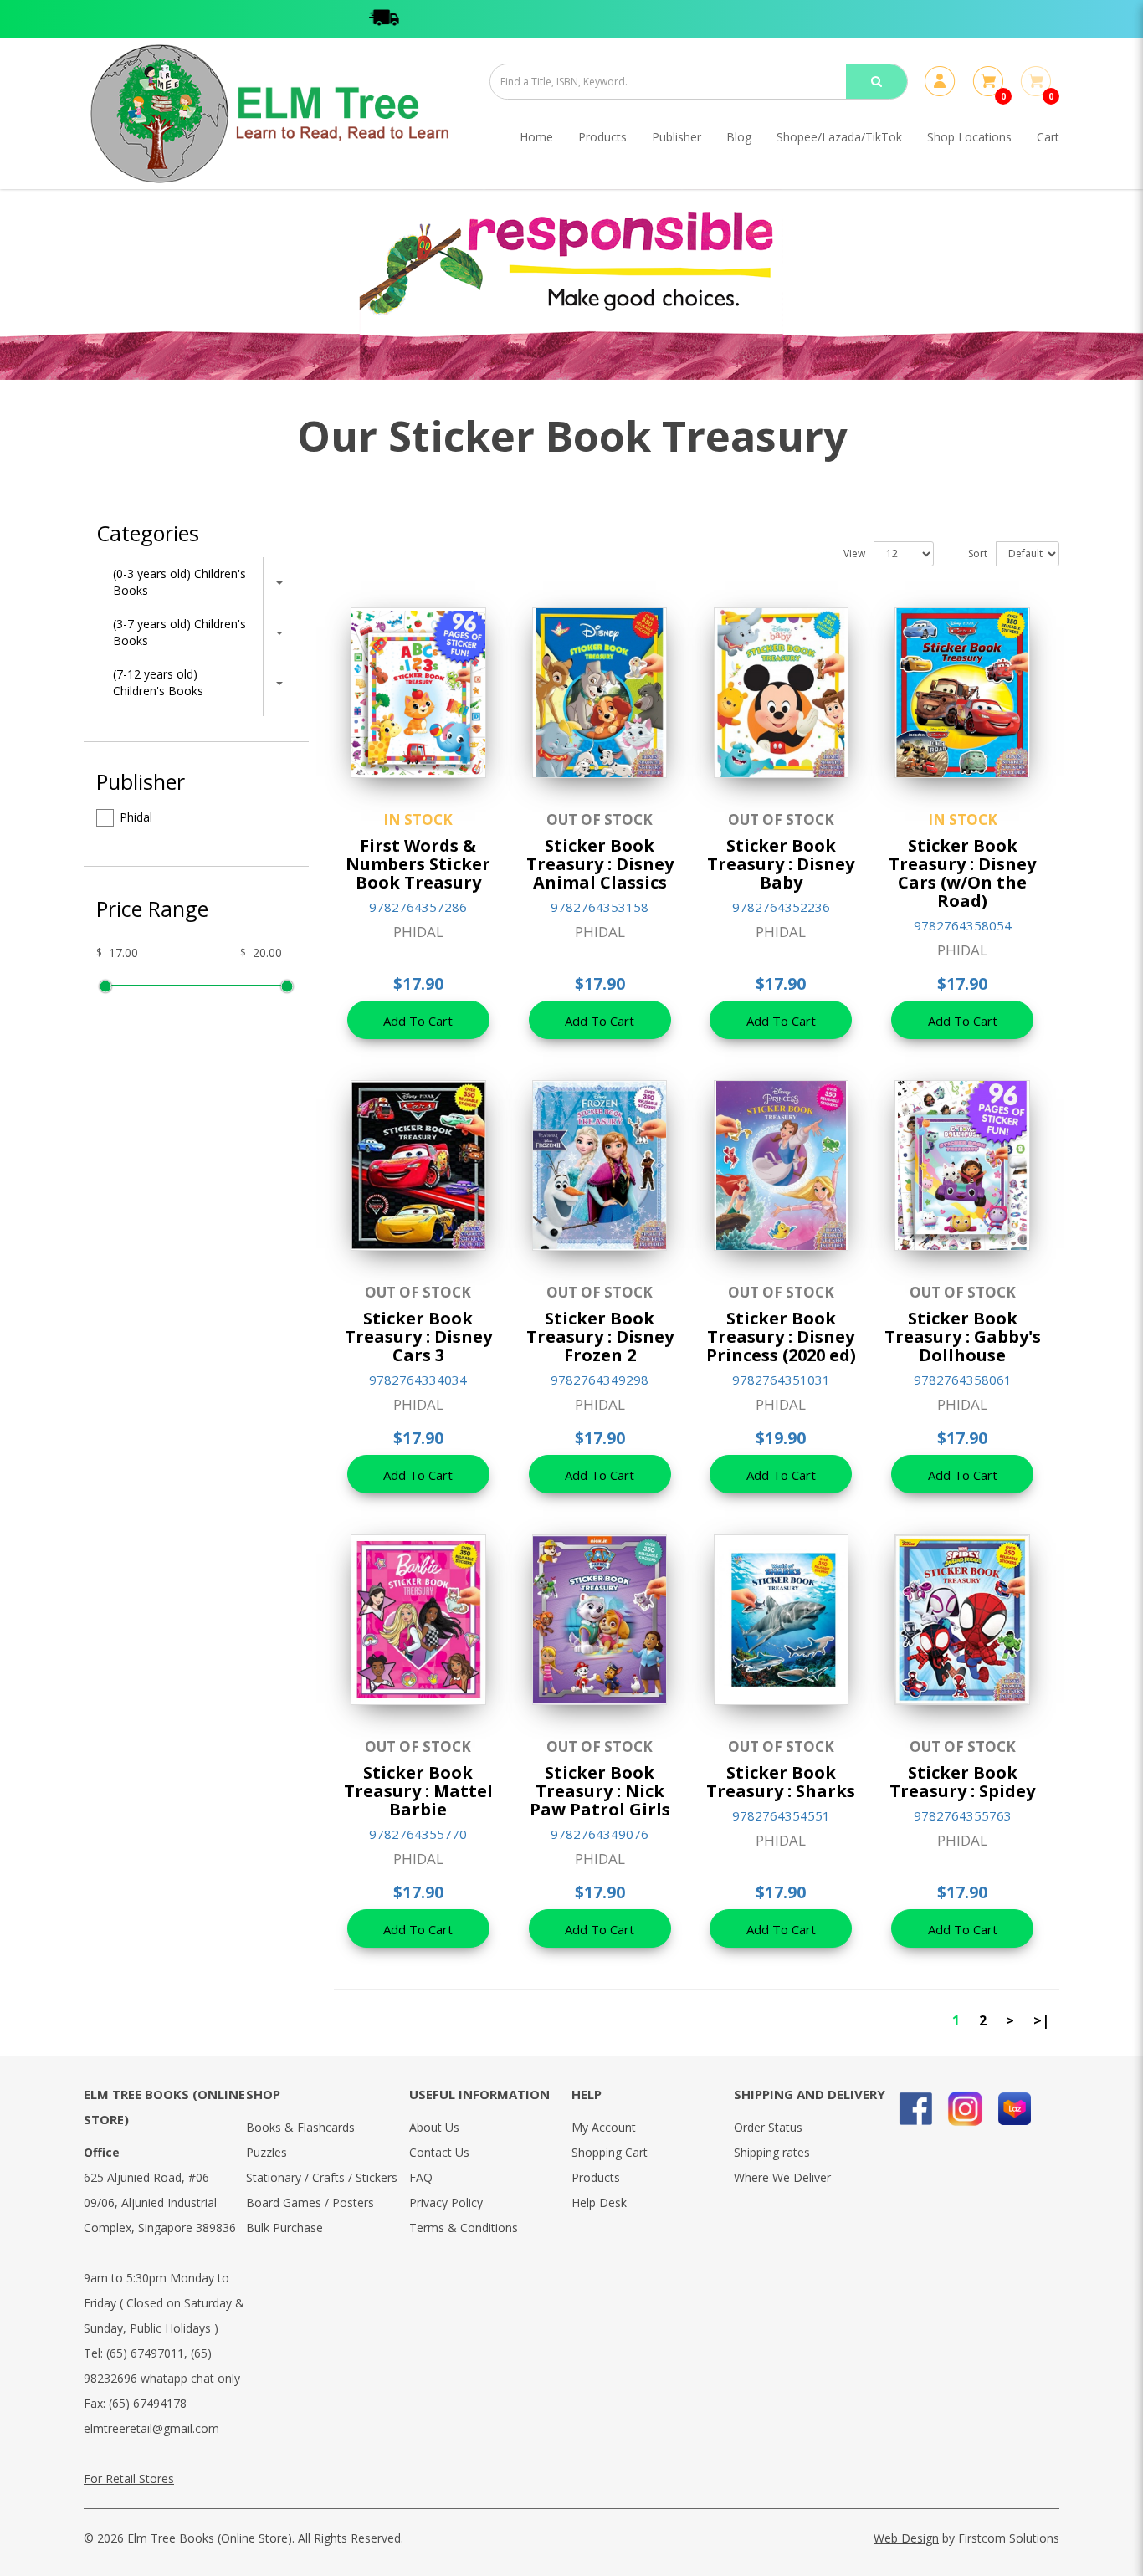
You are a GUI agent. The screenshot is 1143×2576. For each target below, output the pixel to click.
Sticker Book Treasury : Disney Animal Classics (600, 864)
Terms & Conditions (464, 2228)
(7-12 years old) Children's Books (158, 682)
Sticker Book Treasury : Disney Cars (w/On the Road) (962, 873)
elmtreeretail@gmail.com (151, 2428)
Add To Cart (418, 1021)
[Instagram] (965, 2109)
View (854, 553)
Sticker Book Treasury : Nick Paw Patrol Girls (600, 1791)
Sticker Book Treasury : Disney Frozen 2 (600, 1337)
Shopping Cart (610, 2152)
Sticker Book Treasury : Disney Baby (781, 864)
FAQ (421, 2177)
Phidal (136, 817)
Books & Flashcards (300, 2127)
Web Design (906, 2538)
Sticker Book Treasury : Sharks (781, 1782)
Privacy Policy (446, 2202)
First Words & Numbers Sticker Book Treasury (418, 864)
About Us (434, 2127)
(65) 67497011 (145, 2353)
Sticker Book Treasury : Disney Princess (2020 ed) (781, 1337)
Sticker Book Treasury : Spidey (962, 1782)
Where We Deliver (782, 2177)
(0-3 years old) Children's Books (179, 582)
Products (596, 2177)
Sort (978, 553)
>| (1041, 2020)
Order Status (768, 2127)
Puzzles (267, 2152)
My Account (604, 2127)
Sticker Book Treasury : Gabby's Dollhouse (963, 1337)
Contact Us (439, 2152)
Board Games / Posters (310, 2202)
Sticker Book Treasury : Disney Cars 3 (418, 1337)
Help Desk (599, 2202)
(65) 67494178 (148, 2403)
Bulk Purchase (284, 2228)
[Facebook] (916, 2109)
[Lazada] (1015, 2109)
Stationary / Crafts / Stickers (322, 2177)
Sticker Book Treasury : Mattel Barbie (418, 1791)
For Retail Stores (129, 2479)
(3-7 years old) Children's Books (179, 632)
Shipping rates (772, 2152)
